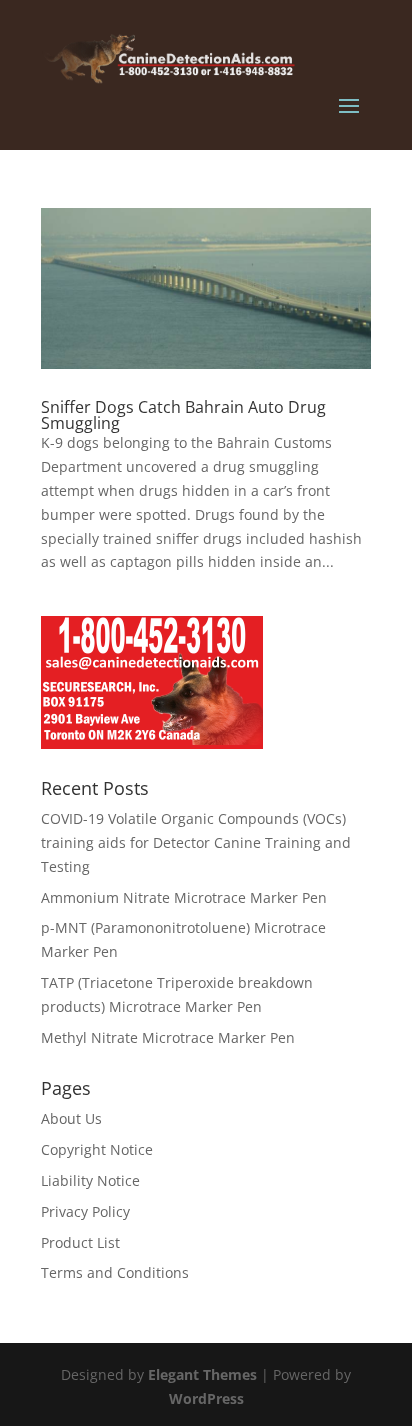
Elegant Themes (202, 1374)
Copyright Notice (97, 1149)
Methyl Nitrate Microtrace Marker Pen (168, 1037)
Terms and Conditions (115, 1272)
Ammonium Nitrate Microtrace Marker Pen (184, 897)
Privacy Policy (85, 1211)
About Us (71, 1118)
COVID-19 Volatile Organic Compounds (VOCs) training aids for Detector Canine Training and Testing (196, 842)
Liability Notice (90, 1180)
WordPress (206, 1398)
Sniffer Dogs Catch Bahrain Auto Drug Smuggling (183, 415)
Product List (80, 1242)
